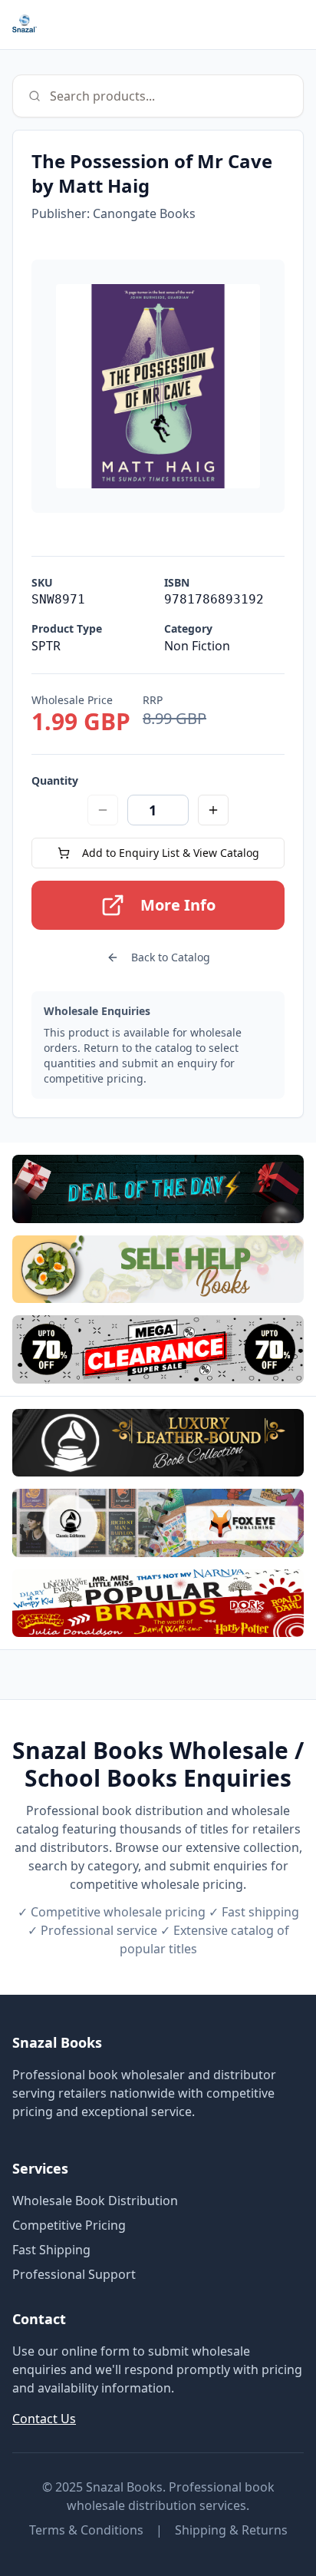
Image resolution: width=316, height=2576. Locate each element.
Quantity (55, 780)
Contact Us (44, 2419)
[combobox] (158, 96)
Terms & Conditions (86, 2530)
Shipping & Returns (231, 2530)
